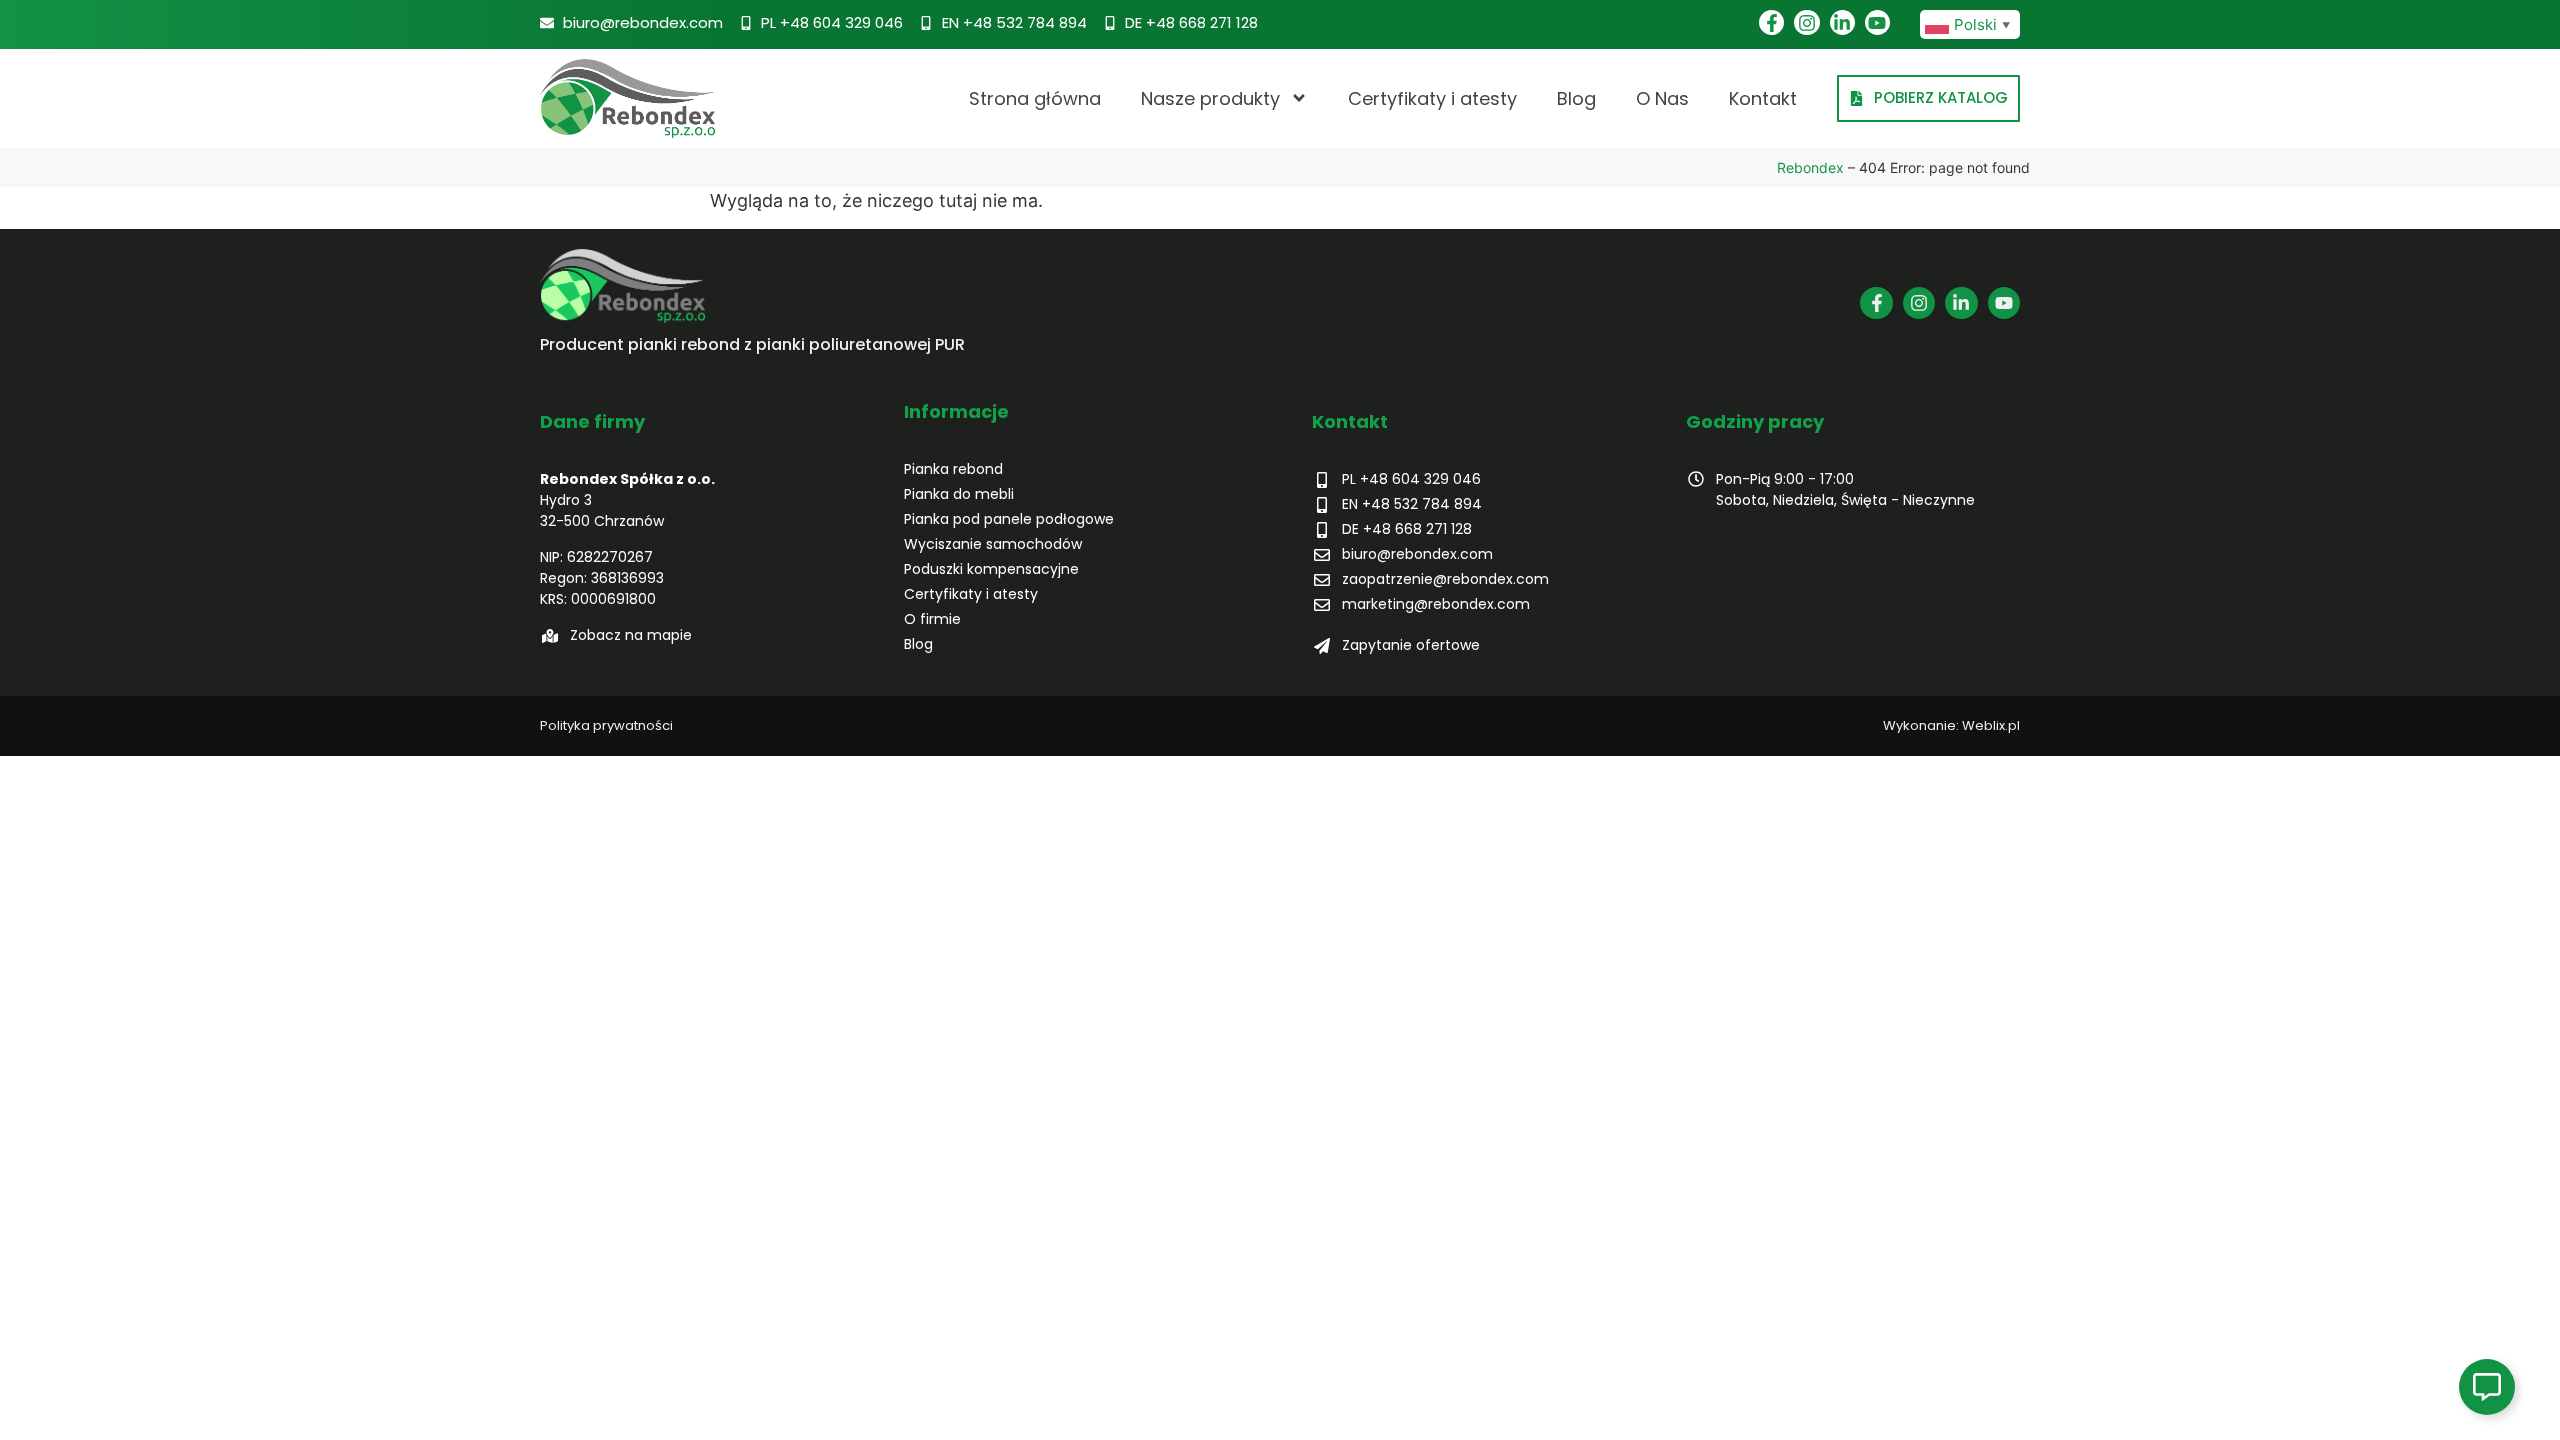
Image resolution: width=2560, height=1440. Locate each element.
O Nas (1662, 98)
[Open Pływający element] (2487, 1387)
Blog (1576, 98)
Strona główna (1035, 98)
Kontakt (1763, 98)
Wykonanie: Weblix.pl (1951, 725)
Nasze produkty (1210, 98)
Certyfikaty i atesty (1432, 98)
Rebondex (1810, 167)
